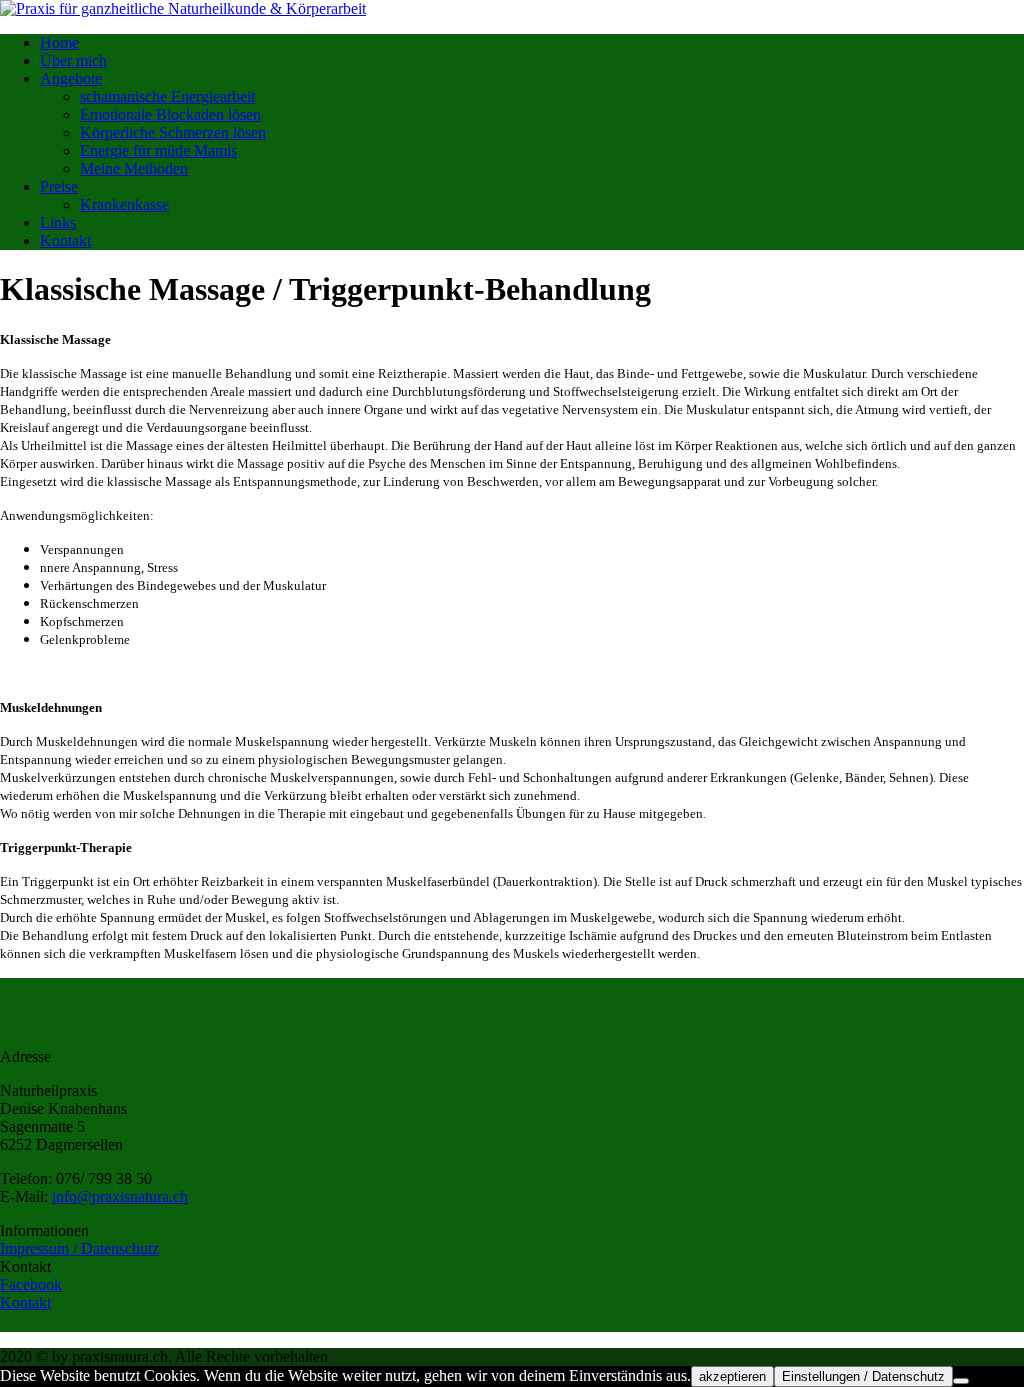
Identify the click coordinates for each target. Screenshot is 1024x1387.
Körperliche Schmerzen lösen (173, 132)
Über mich (73, 60)
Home (59, 42)
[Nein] (961, 1381)
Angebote (71, 78)
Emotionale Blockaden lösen (170, 114)
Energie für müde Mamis (158, 150)
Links (58, 222)
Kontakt (65, 240)
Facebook (31, 1284)
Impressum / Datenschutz (79, 1248)
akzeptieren (732, 1376)
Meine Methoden (134, 168)
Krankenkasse (124, 204)
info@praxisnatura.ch (120, 1196)
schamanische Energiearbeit (167, 96)
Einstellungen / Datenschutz (863, 1376)
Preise (59, 186)
